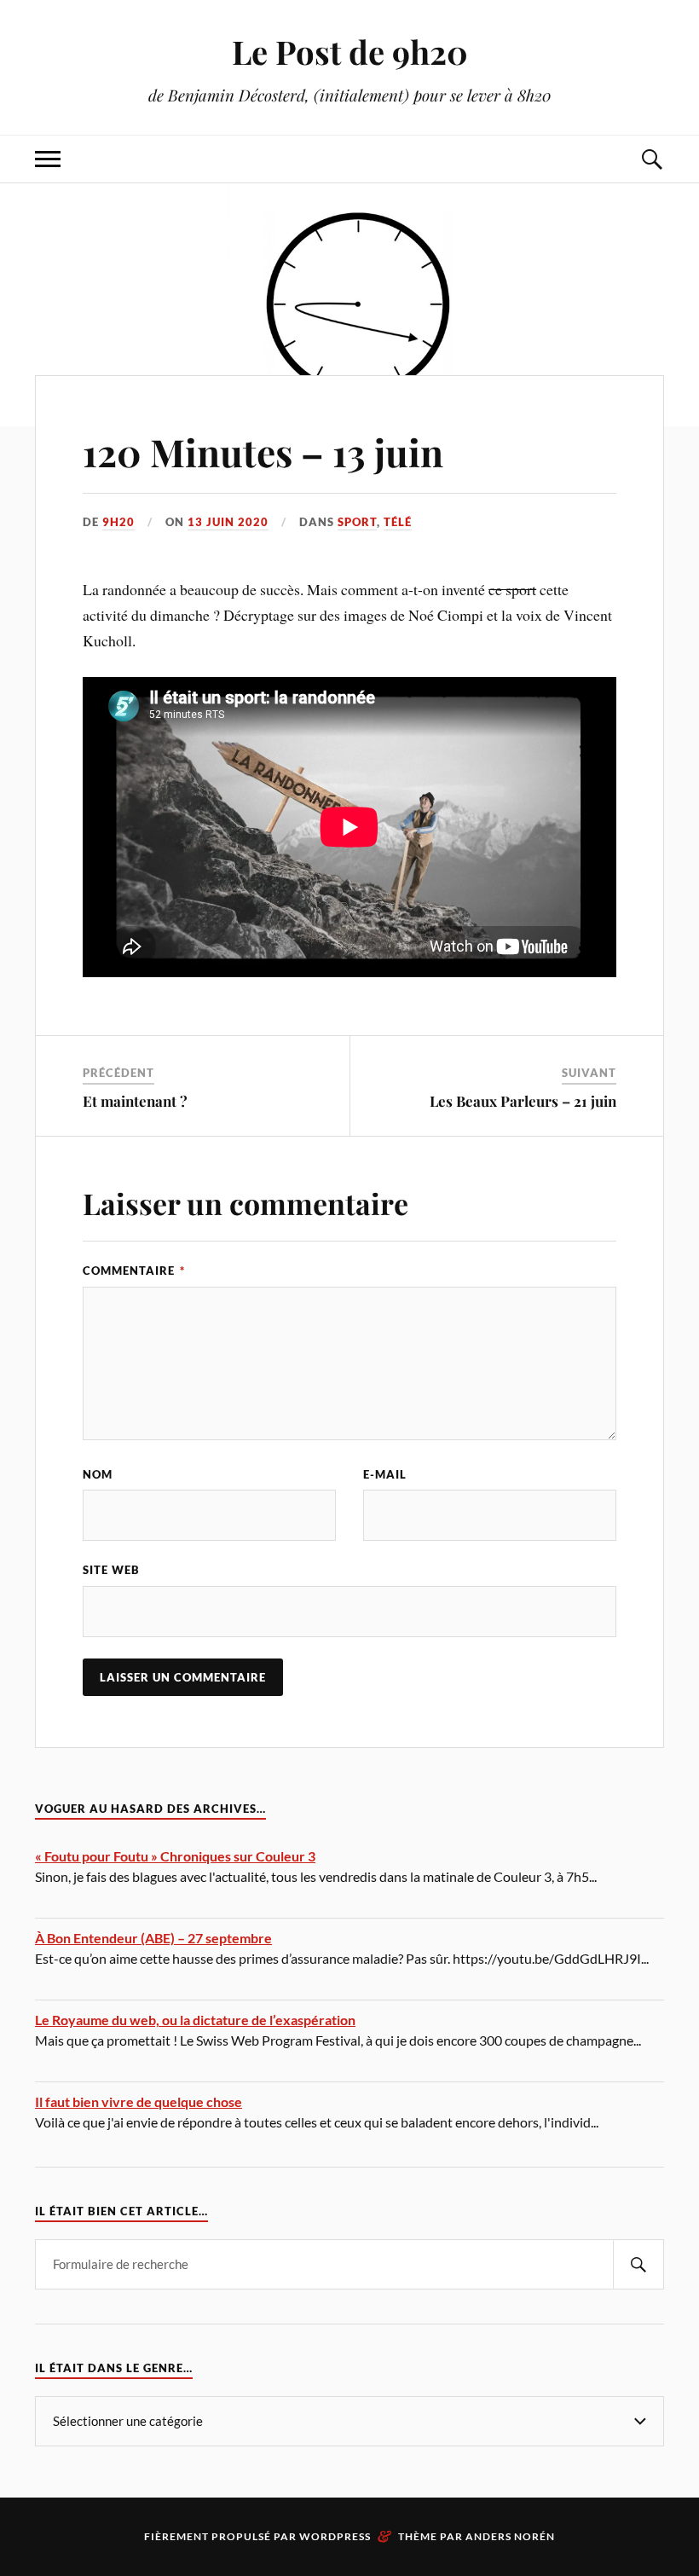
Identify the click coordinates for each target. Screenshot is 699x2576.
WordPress (335, 2536)
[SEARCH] (638, 2264)
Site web (111, 1570)
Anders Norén (510, 2536)
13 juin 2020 (228, 522)
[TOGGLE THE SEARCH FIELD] (651, 159)
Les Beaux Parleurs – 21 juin (523, 1101)
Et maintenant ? (135, 1101)
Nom (98, 1474)
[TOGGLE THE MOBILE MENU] (48, 159)
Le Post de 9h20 (350, 52)
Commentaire (134, 1271)
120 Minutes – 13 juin (263, 452)
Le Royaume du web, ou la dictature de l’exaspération (195, 2020)
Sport (357, 522)
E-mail (385, 1474)
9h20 (118, 522)
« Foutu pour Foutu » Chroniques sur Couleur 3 (175, 1856)
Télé (398, 522)
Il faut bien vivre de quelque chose (139, 2101)
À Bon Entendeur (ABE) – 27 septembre (153, 1938)
